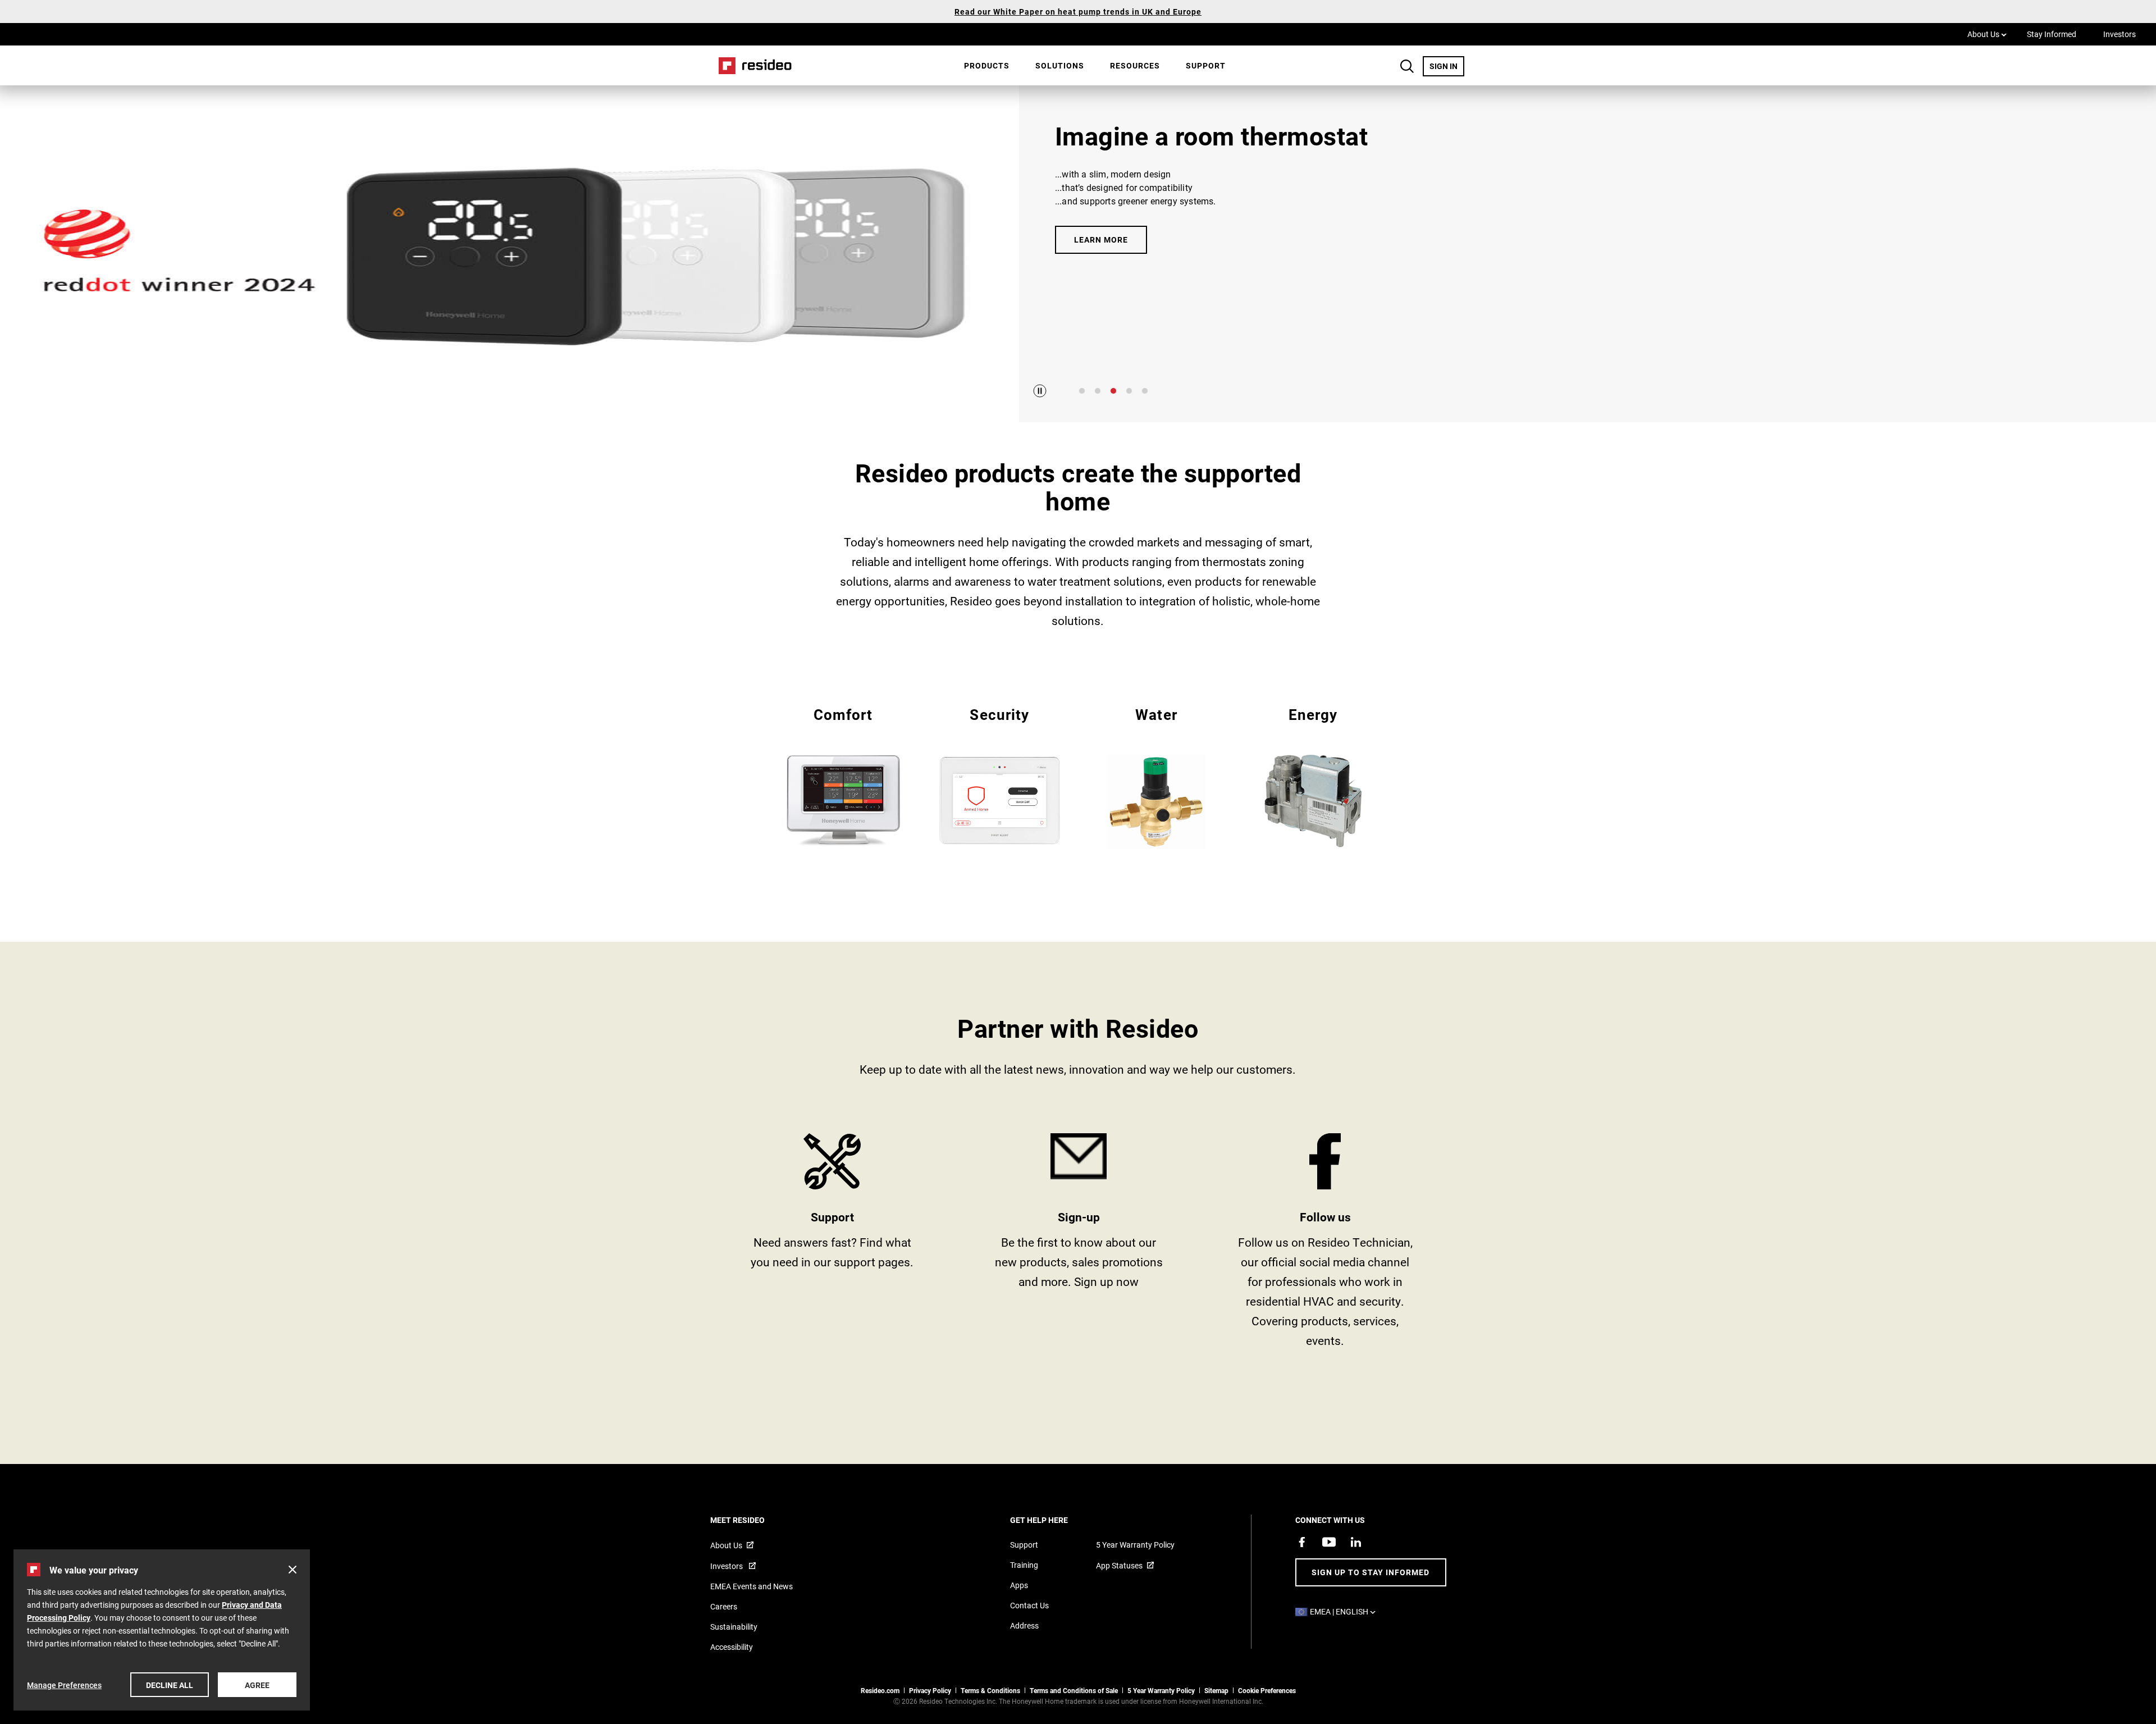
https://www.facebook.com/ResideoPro (1325, 1245)
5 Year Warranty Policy (1135, 1545)
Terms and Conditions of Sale (1074, 1690)
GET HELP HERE (1054, 1520)
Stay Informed (2052, 34)
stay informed (1079, 1245)
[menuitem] (987, 66)
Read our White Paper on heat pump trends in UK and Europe (1078, 12)
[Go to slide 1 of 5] (1082, 391)
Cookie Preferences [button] (1267, 1690)
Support (1206, 65)
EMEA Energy (1313, 776)
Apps (1019, 1585)
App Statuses (1119, 1565)
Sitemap (1216, 1690)
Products (987, 65)
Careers (724, 1606)
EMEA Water (1156, 777)
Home (751, 65)
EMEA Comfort (843, 776)
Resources (1135, 65)
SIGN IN (1447, 66)
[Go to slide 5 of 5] (1145, 391)
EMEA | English (1346, 1611)
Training (1024, 1565)
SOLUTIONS (1060, 65)
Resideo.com (880, 1690)
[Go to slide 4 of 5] (1129, 391)
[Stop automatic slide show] (1040, 391)
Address (1024, 1625)
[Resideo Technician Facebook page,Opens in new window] (1302, 1542)
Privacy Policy (930, 1690)
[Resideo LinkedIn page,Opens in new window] (1356, 1542)
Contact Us (1029, 1605)
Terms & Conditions (990, 1690)
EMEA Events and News (752, 1586)
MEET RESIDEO (753, 1520)
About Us (1987, 34)
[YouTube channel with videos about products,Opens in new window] (1329, 1542)
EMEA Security (1000, 776)
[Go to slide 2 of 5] (1098, 391)
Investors (2120, 34)
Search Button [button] (1407, 66)
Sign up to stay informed (1371, 1572)
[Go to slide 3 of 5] (1113, 391)
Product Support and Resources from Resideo (832, 1245)
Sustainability (734, 1627)
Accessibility (732, 1647)
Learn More (1101, 240)
